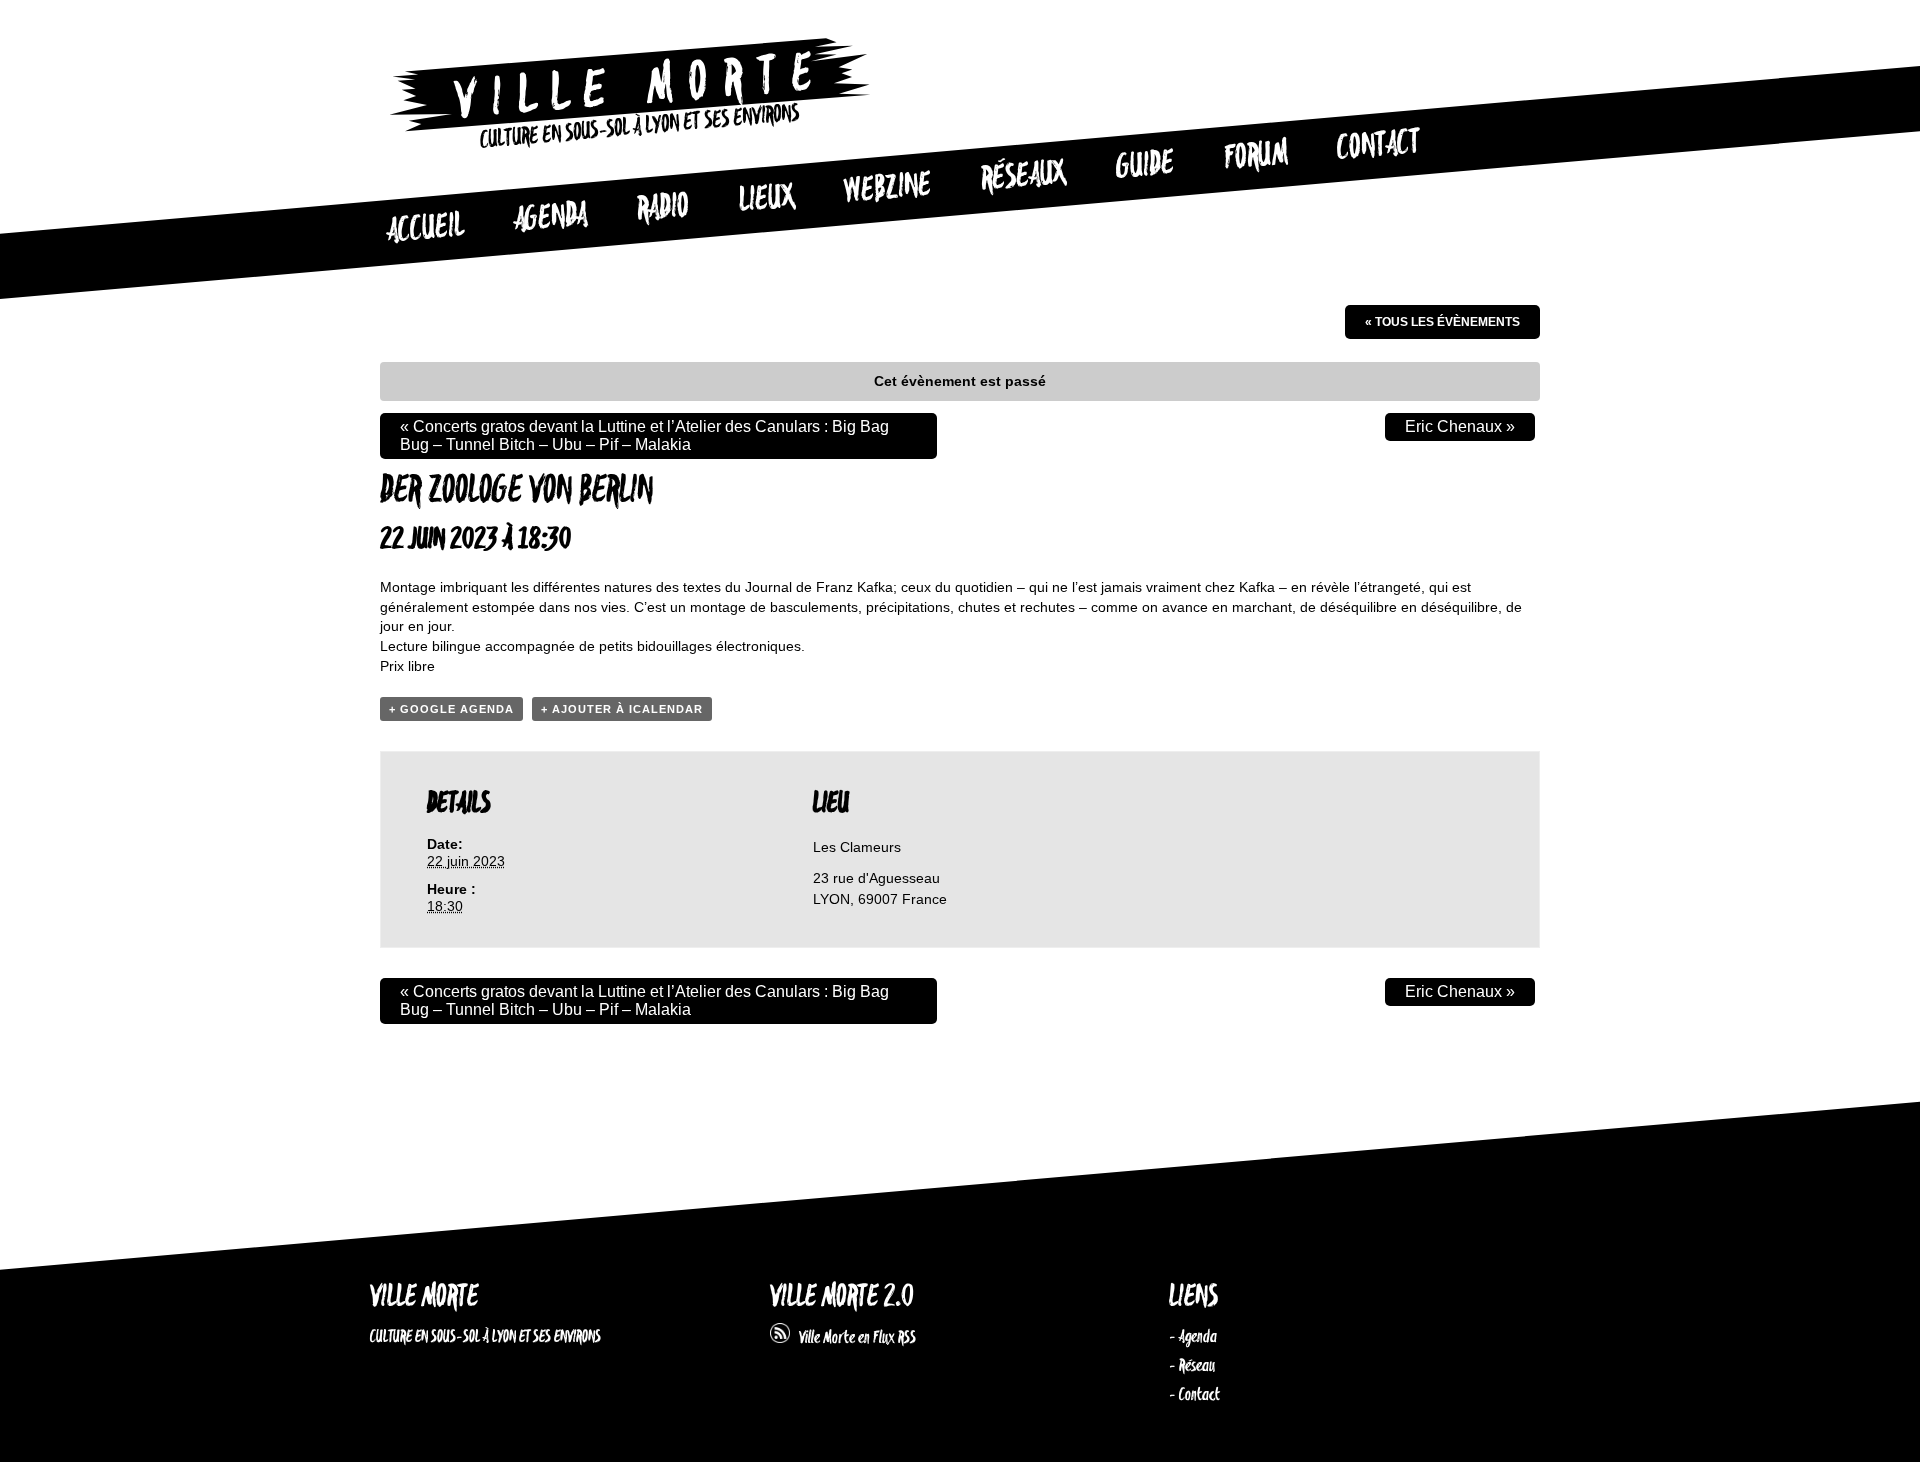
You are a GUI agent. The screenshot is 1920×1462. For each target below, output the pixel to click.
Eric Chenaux (1460, 426)
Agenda (550, 218)
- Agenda (1193, 1337)
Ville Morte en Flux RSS (853, 1338)
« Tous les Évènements (1442, 322)
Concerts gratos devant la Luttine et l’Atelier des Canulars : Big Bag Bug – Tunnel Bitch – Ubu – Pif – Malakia (644, 435)
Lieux (767, 200)
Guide (1146, 166)
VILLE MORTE (424, 1297)
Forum (1256, 156)
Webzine (888, 189)
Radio (663, 208)
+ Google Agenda (451, 709)
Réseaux (1023, 177)
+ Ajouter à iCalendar (622, 709)
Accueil (425, 229)
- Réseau (1192, 1366)
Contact (1379, 146)
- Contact (1194, 1395)
